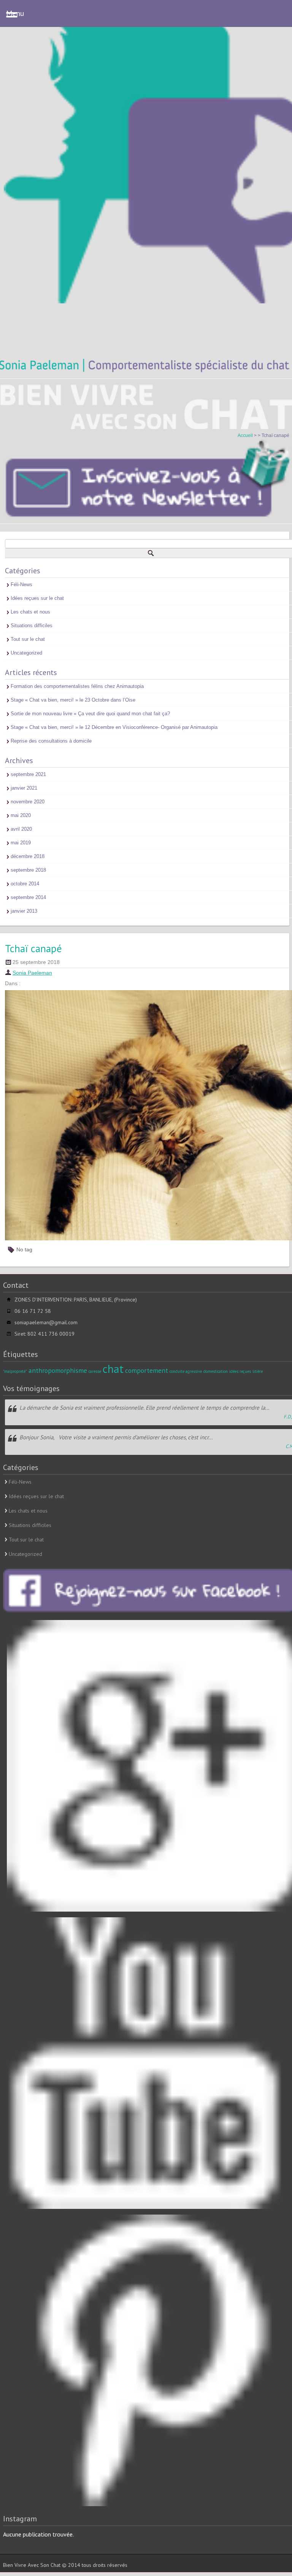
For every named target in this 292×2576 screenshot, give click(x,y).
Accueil (246, 435)
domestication (216, 1371)
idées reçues (240, 1371)
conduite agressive (186, 1371)
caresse (95, 1371)
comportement (147, 1370)
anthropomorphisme (58, 1370)
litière (258, 1371)
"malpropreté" (15, 1371)
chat (113, 1369)
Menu (15, 13)
